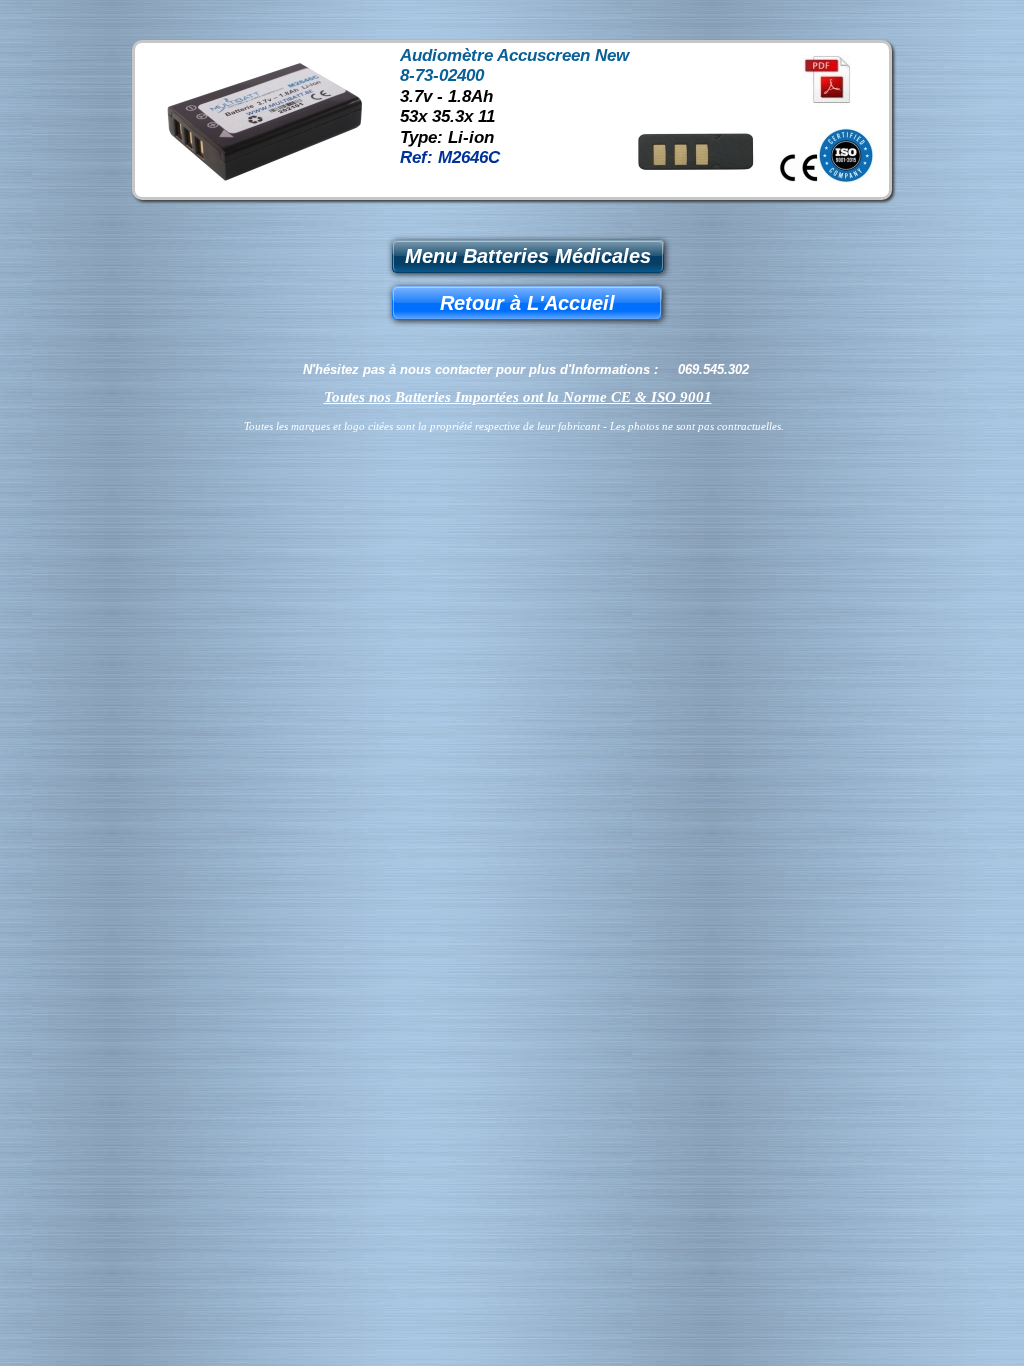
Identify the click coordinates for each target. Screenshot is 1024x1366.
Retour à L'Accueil (527, 303)
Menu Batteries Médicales (528, 256)
